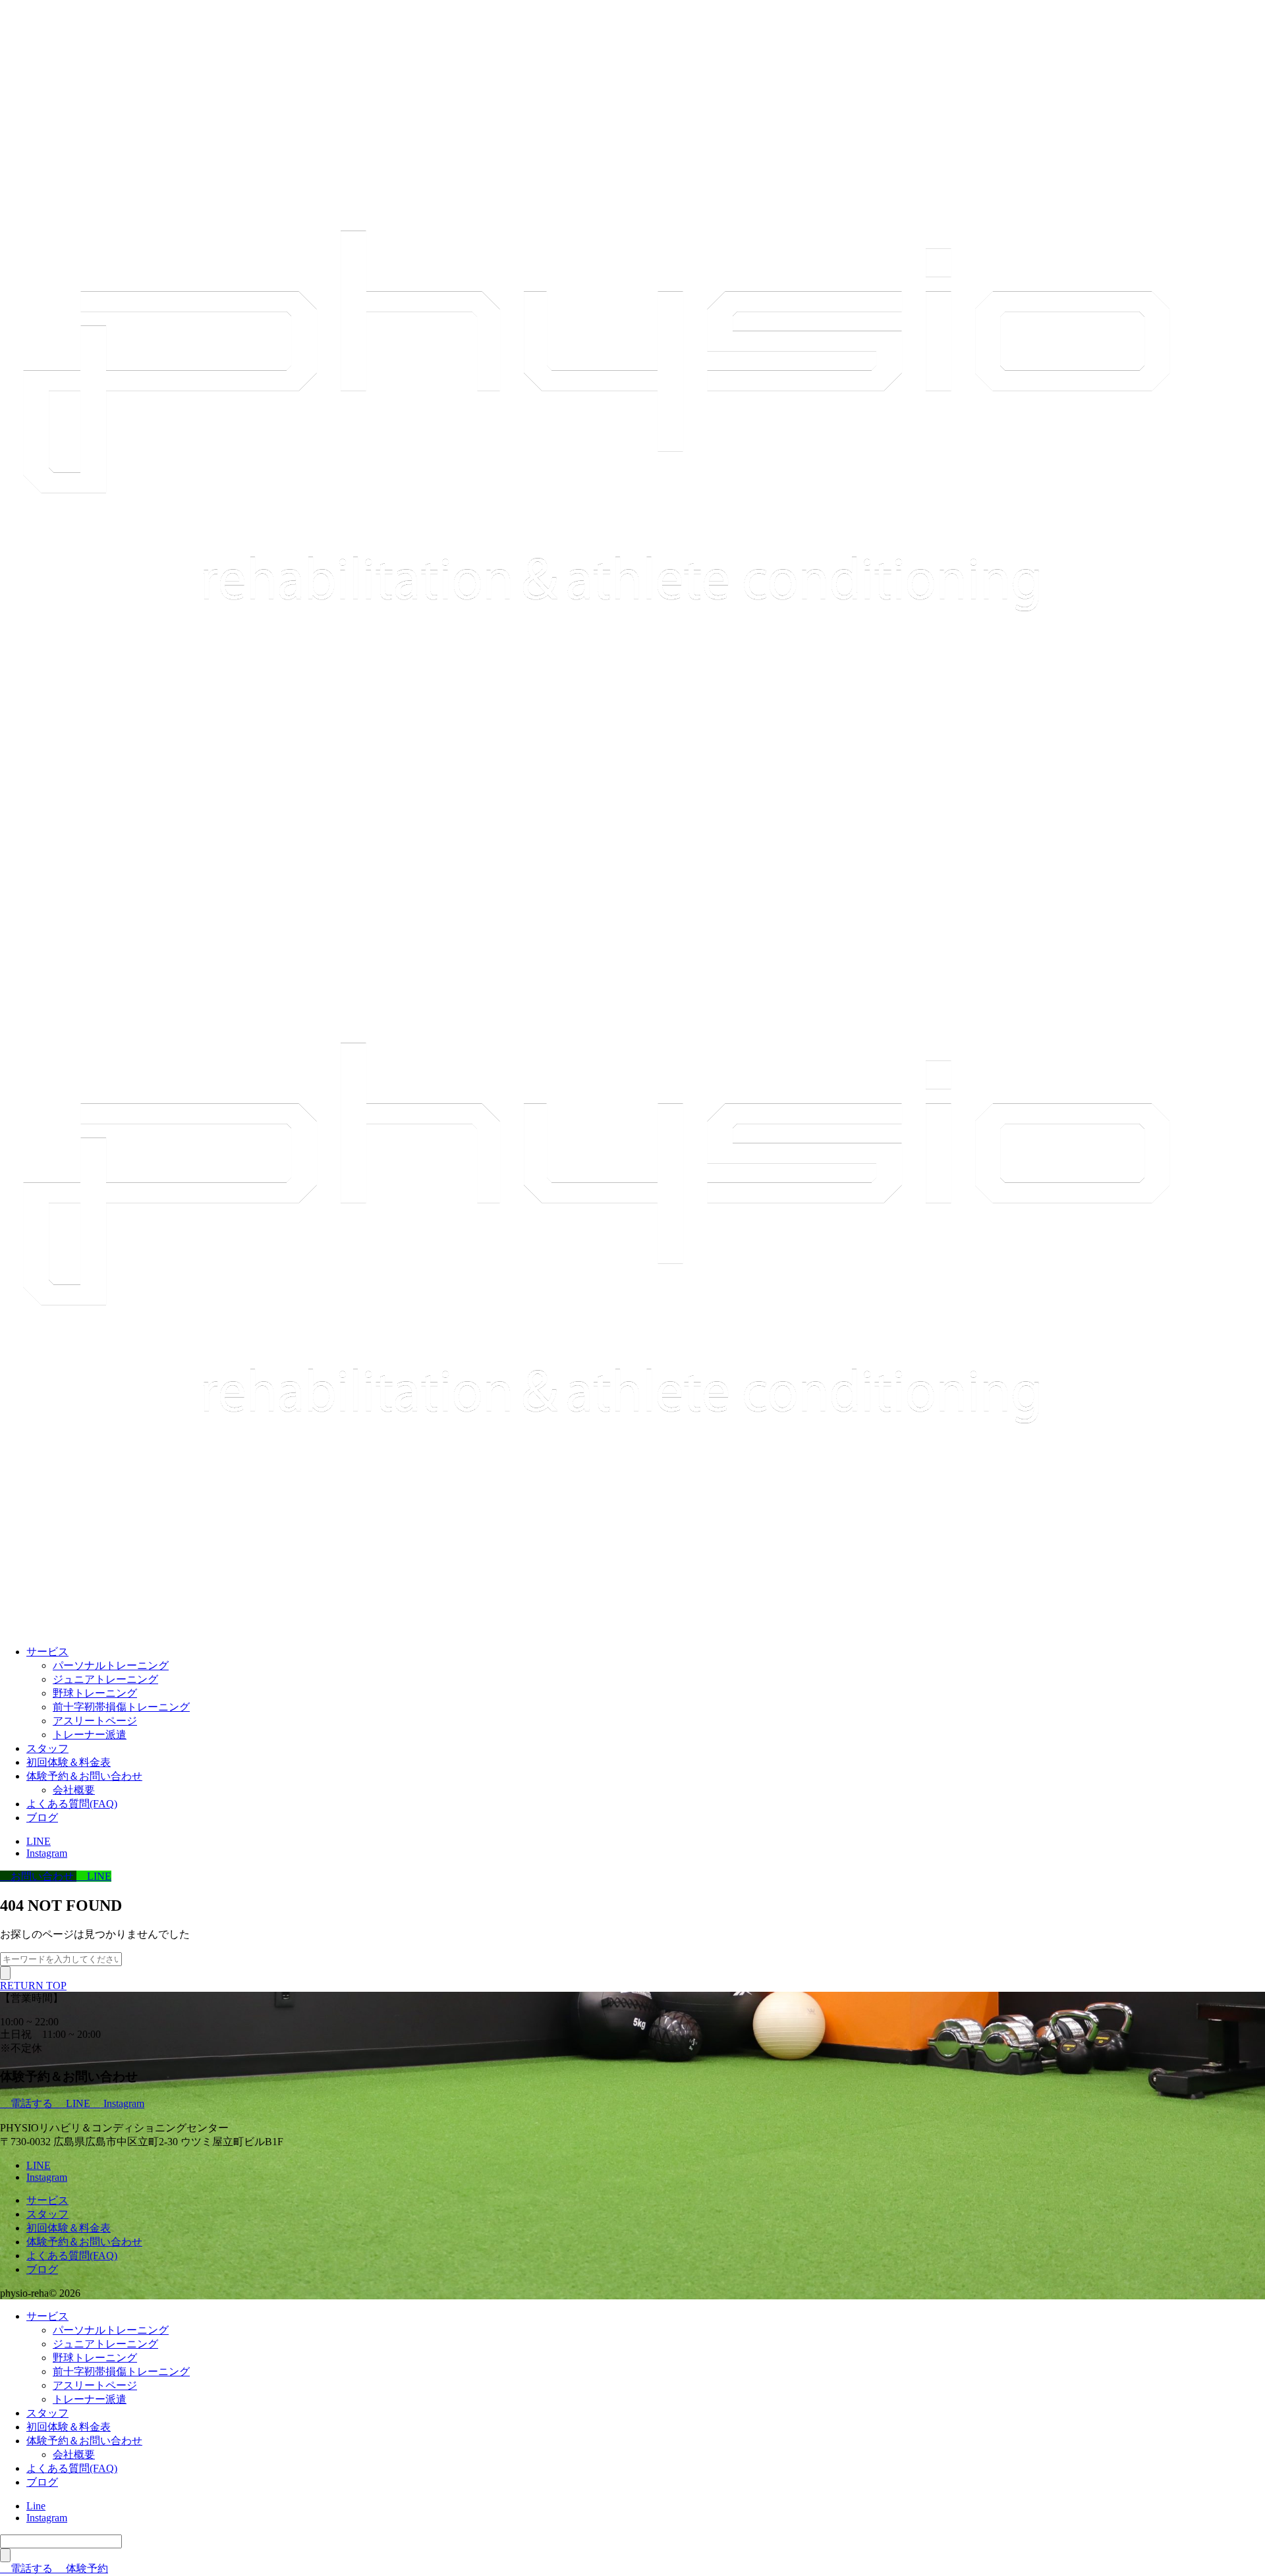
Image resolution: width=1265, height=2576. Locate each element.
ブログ (42, 1818)
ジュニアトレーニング (105, 1679)
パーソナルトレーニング (111, 1665)
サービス (47, 1652)
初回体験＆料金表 (69, 1762)
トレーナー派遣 (90, 1735)
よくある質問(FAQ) (72, 1804)
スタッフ (47, 1748)
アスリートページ (95, 1721)
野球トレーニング (95, 1693)
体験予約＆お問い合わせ (84, 1776)
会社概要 (74, 1790)
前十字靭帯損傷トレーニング (121, 1707)
